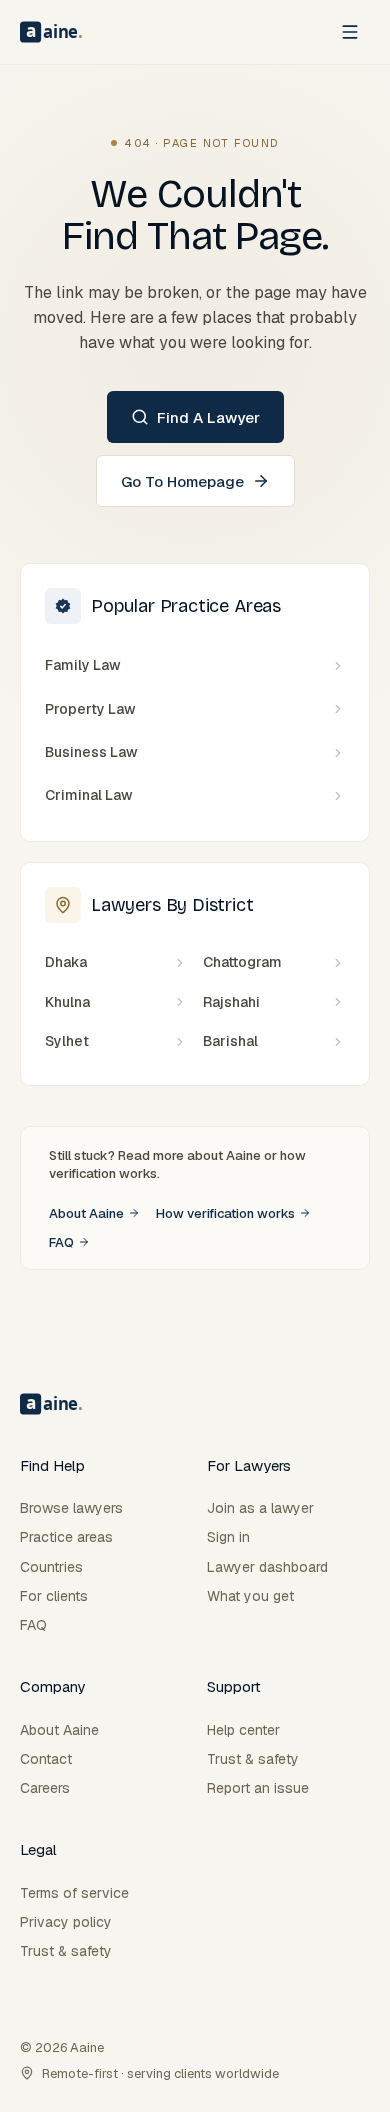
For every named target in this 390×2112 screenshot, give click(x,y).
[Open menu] (350, 32)
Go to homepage (182, 481)
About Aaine (86, 1213)
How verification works (225, 1213)
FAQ (61, 1242)
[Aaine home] (51, 32)
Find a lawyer (208, 417)
